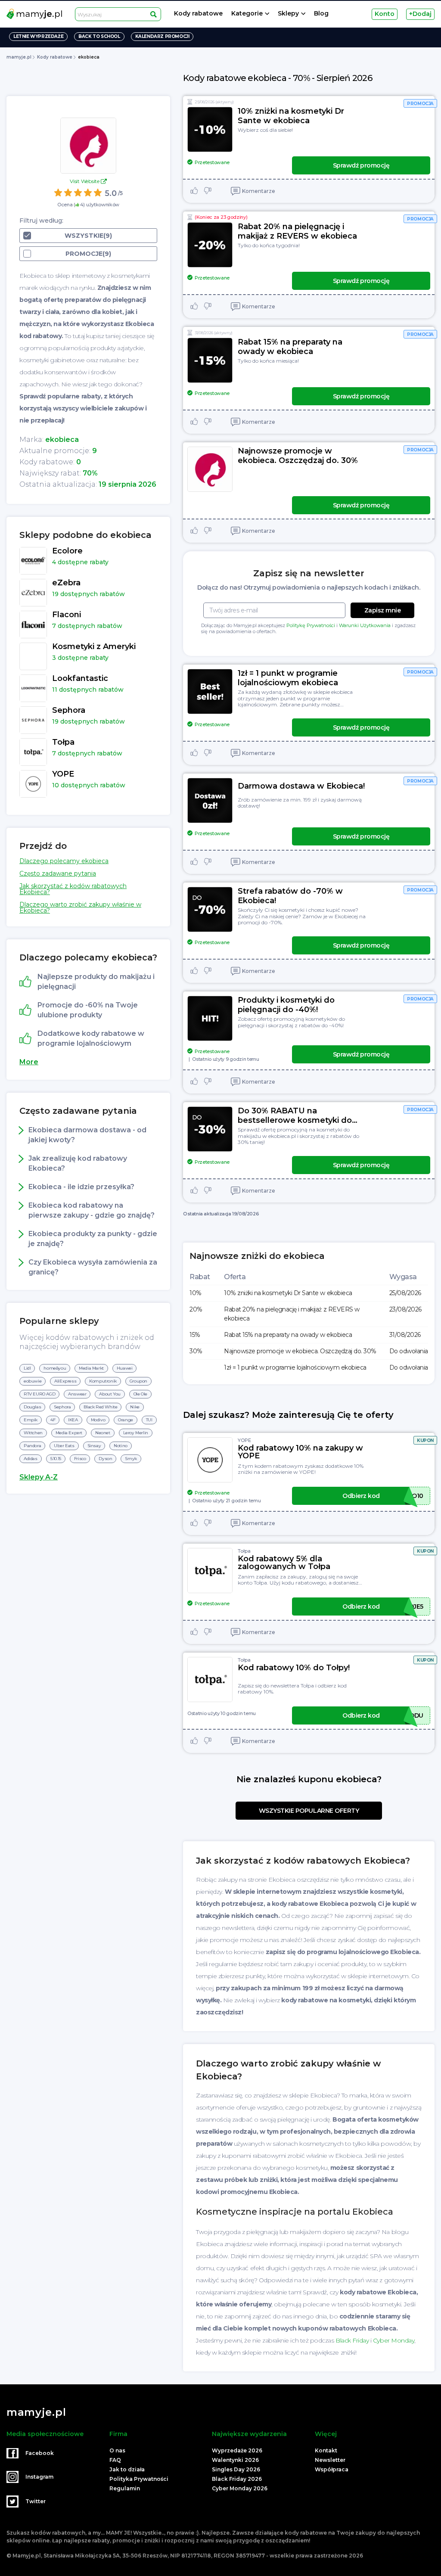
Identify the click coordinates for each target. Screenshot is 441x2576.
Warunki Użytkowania (365, 625)
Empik (31, 1420)
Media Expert (69, 1433)
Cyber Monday (394, 2340)
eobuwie (33, 1381)
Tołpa (244, 1551)
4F (53, 1420)
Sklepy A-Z (39, 1477)
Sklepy (288, 14)
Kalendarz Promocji (162, 36)
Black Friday (352, 2340)
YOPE (244, 1440)
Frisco (80, 1459)
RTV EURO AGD (39, 1394)
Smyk (131, 1459)
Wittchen (33, 1433)
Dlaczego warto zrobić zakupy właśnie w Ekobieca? (80, 907)
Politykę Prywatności (311, 625)
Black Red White (100, 1407)
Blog (321, 14)
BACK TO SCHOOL (99, 36)
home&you (55, 1368)
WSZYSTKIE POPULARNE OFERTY (309, 1811)
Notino (121, 1446)
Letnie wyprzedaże (38, 36)
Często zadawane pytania (58, 873)
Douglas (32, 1407)
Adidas (31, 1459)
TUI (149, 1420)
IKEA (73, 1420)
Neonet (103, 1433)
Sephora (62, 1407)
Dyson (105, 1459)
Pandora (32, 1446)
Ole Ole (140, 1394)
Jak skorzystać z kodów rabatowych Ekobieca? (73, 889)
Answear (77, 1394)
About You (110, 1394)
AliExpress (65, 1381)
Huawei (125, 1368)
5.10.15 (56, 1459)
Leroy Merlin (136, 1433)
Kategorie (247, 14)
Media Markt (91, 1368)
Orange (126, 1420)
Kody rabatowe (198, 14)
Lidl (27, 1368)
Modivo (98, 1420)
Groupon (138, 1381)
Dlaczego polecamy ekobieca (64, 861)
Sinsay (94, 1446)
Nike (135, 1407)
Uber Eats (64, 1446)
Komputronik (103, 1381)
